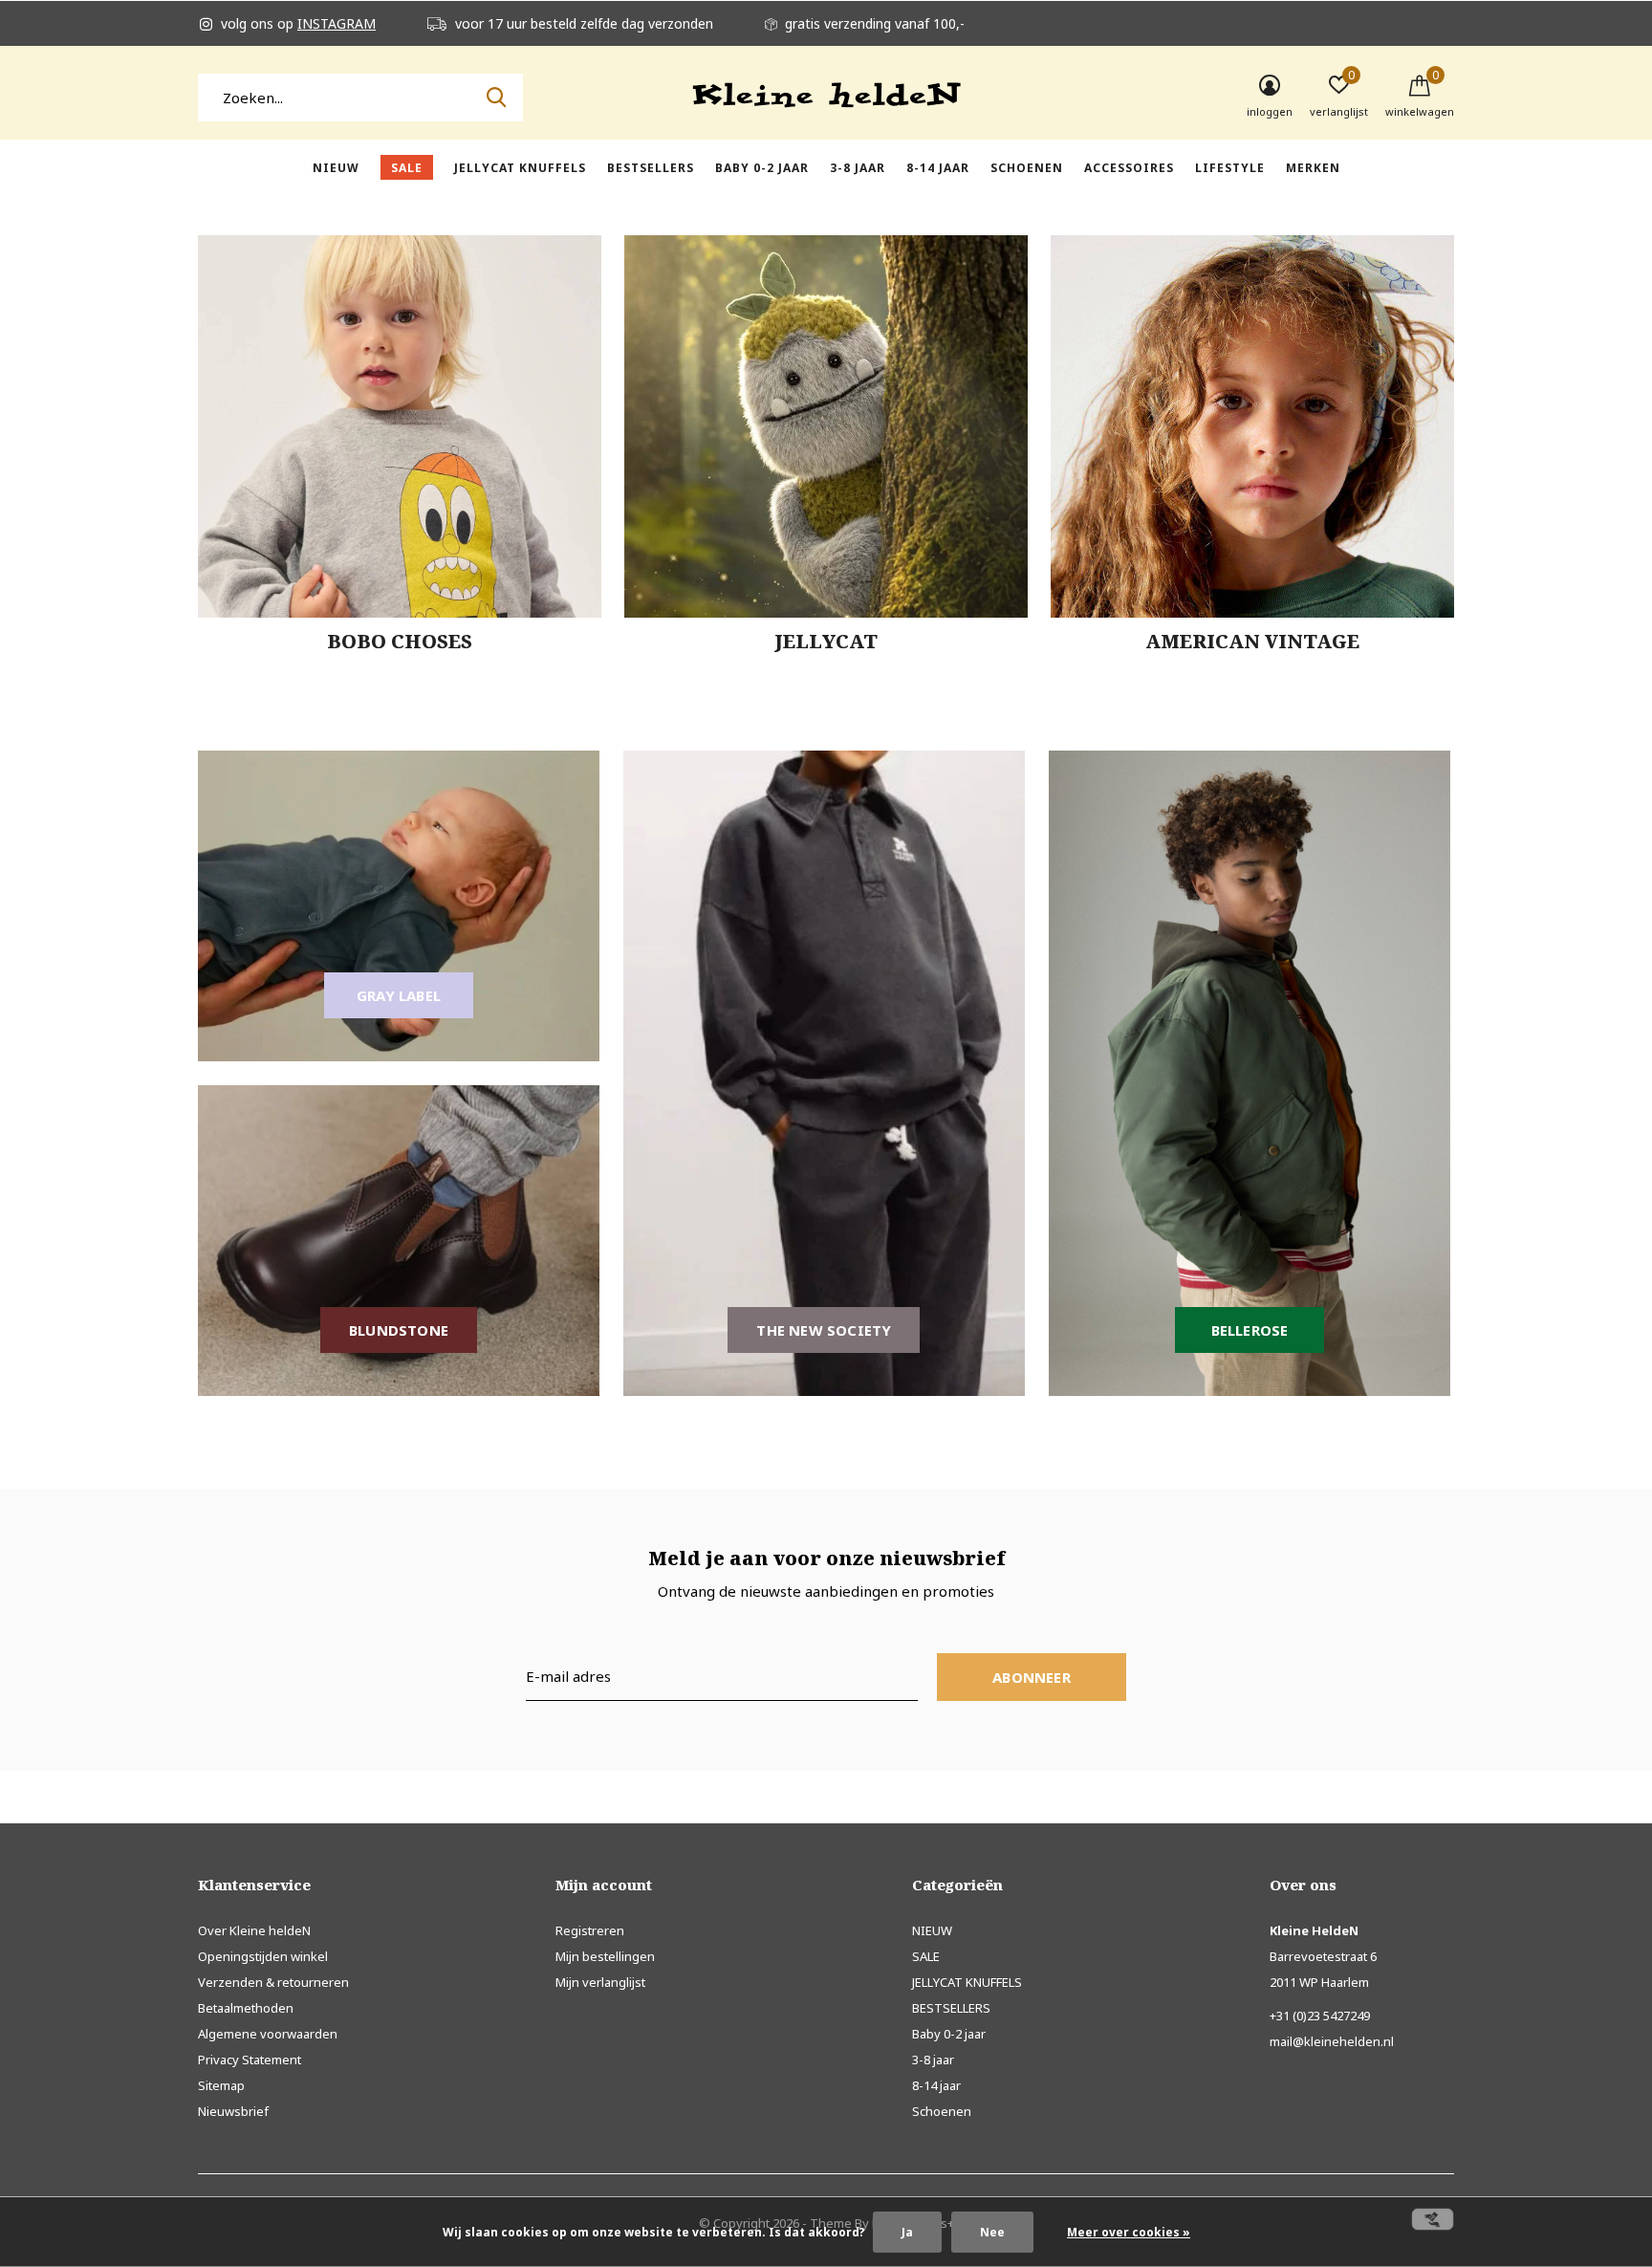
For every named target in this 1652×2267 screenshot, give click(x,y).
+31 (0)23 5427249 (1320, 2016)
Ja (907, 2232)
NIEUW (336, 168)
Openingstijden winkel (263, 1956)
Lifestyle (1230, 168)
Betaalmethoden (246, 2008)
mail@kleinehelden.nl (1332, 2041)
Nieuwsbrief (233, 2111)
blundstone (399, 1330)
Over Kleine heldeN (254, 1930)
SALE (407, 168)
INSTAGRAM (337, 23)
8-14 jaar (938, 168)
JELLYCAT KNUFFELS (520, 168)
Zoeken (496, 98)
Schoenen (1027, 168)
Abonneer (1032, 1677)
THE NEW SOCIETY (824, 1330)
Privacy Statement (250, 2060)
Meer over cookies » (1129, 2232)
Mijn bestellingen (605, 1956)
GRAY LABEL (399, 995)
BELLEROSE (1250, 1330)
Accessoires (1129, 168)
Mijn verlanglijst (600, 1982)
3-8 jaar (858, 168)
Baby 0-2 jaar (762, 168)
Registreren (590, 1930)
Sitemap (221, 2085)
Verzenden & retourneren (273, 1982)
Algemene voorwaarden (268, 2034)
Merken (1313, 168)
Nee (992, 2232)
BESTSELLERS (651, 168)
